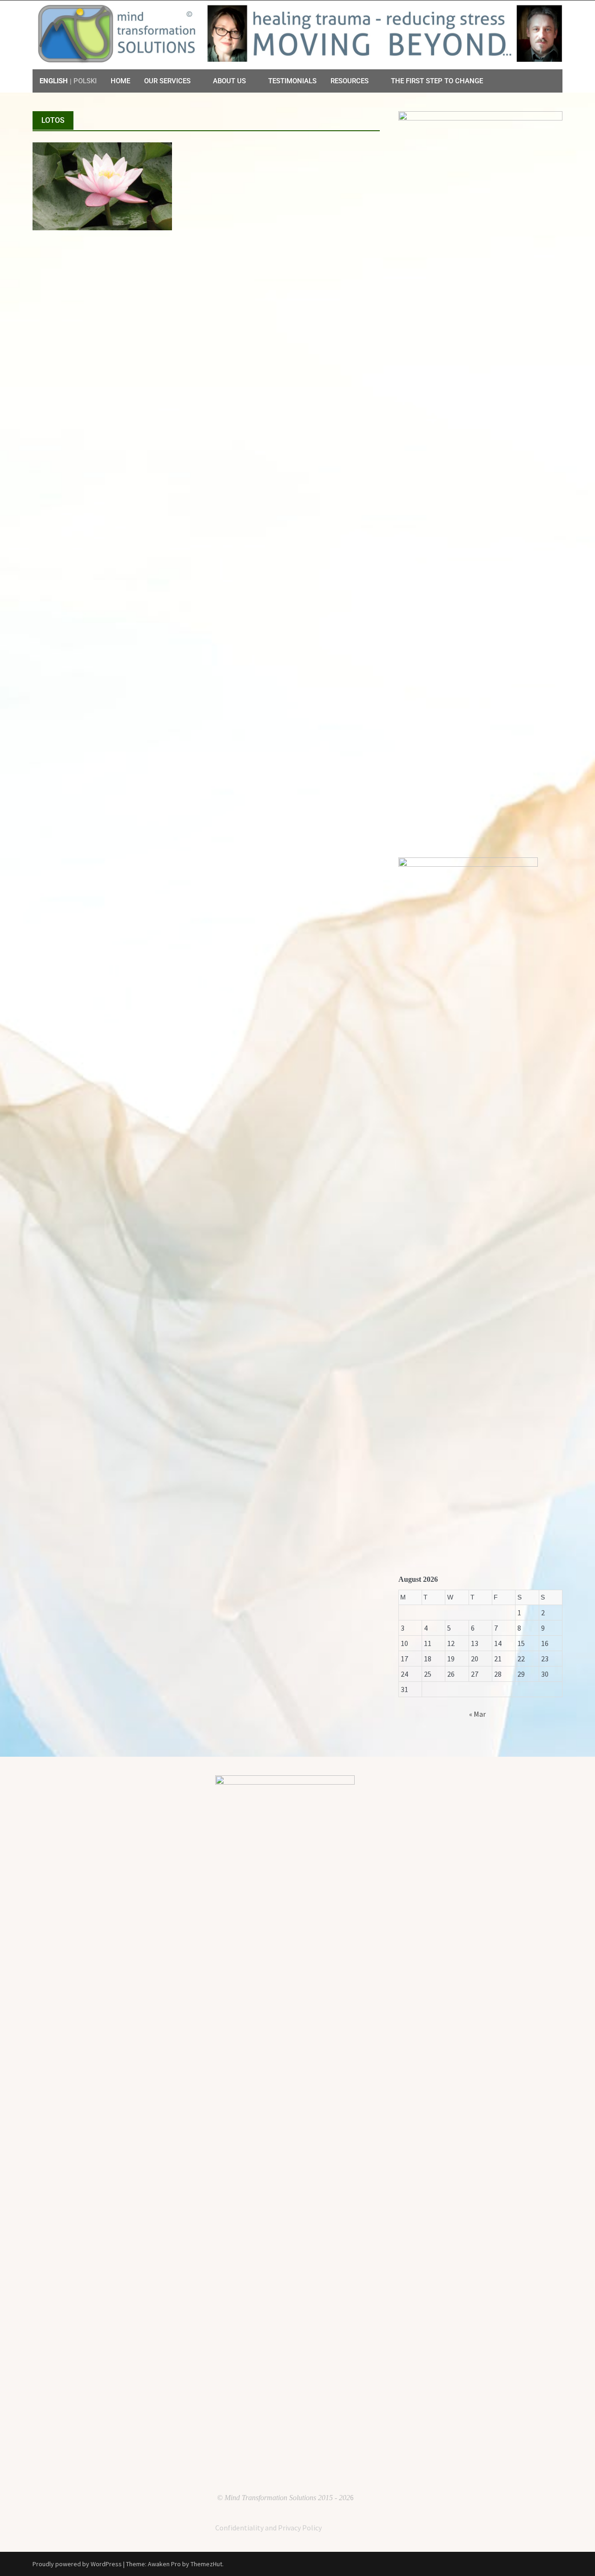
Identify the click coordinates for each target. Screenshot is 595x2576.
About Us (229, 81)
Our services (167, 81)
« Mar (477, 1714)
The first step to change (437, 81)
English (54, 81)
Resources (350, 81)
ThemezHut (206, 2564)
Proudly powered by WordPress (77, 2564)
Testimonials (292, 81)
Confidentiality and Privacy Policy (268, 2528)
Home (120, 81)
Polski (85, 81)
